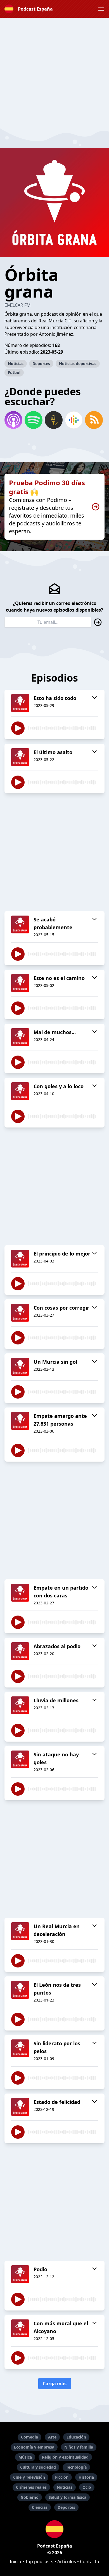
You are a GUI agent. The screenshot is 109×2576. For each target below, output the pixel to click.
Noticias (16, 364)
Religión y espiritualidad (65, 2457)
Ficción (62, 2477)
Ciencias (40, 2507)
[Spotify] (34, 420)
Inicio (16, 2561)
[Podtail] (54, 420)
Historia (86, 2477)
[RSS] (94, 420)
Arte (52, 2437)
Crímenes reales (31, 2487)
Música (25, 2457)
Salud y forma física (67, 2497)
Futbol (14, 372)
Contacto (90, 2561)
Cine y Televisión (29, 2477)
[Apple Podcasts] (13, 420)
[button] (101, 9)
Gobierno (30, 2497)
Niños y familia (79, 2447)
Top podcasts (39, 2561)
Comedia (29, 2437)
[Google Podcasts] (74, 420)
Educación (76, 2437)
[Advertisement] (54, 72)
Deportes (41, 364)
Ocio (87, 2487)
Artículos (67, 2561)
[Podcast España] (54, 2529)
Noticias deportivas (78, 364)
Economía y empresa (34, 2447)
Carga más (55, 2384)
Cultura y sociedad (38, 2467)
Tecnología (76, 2467)
